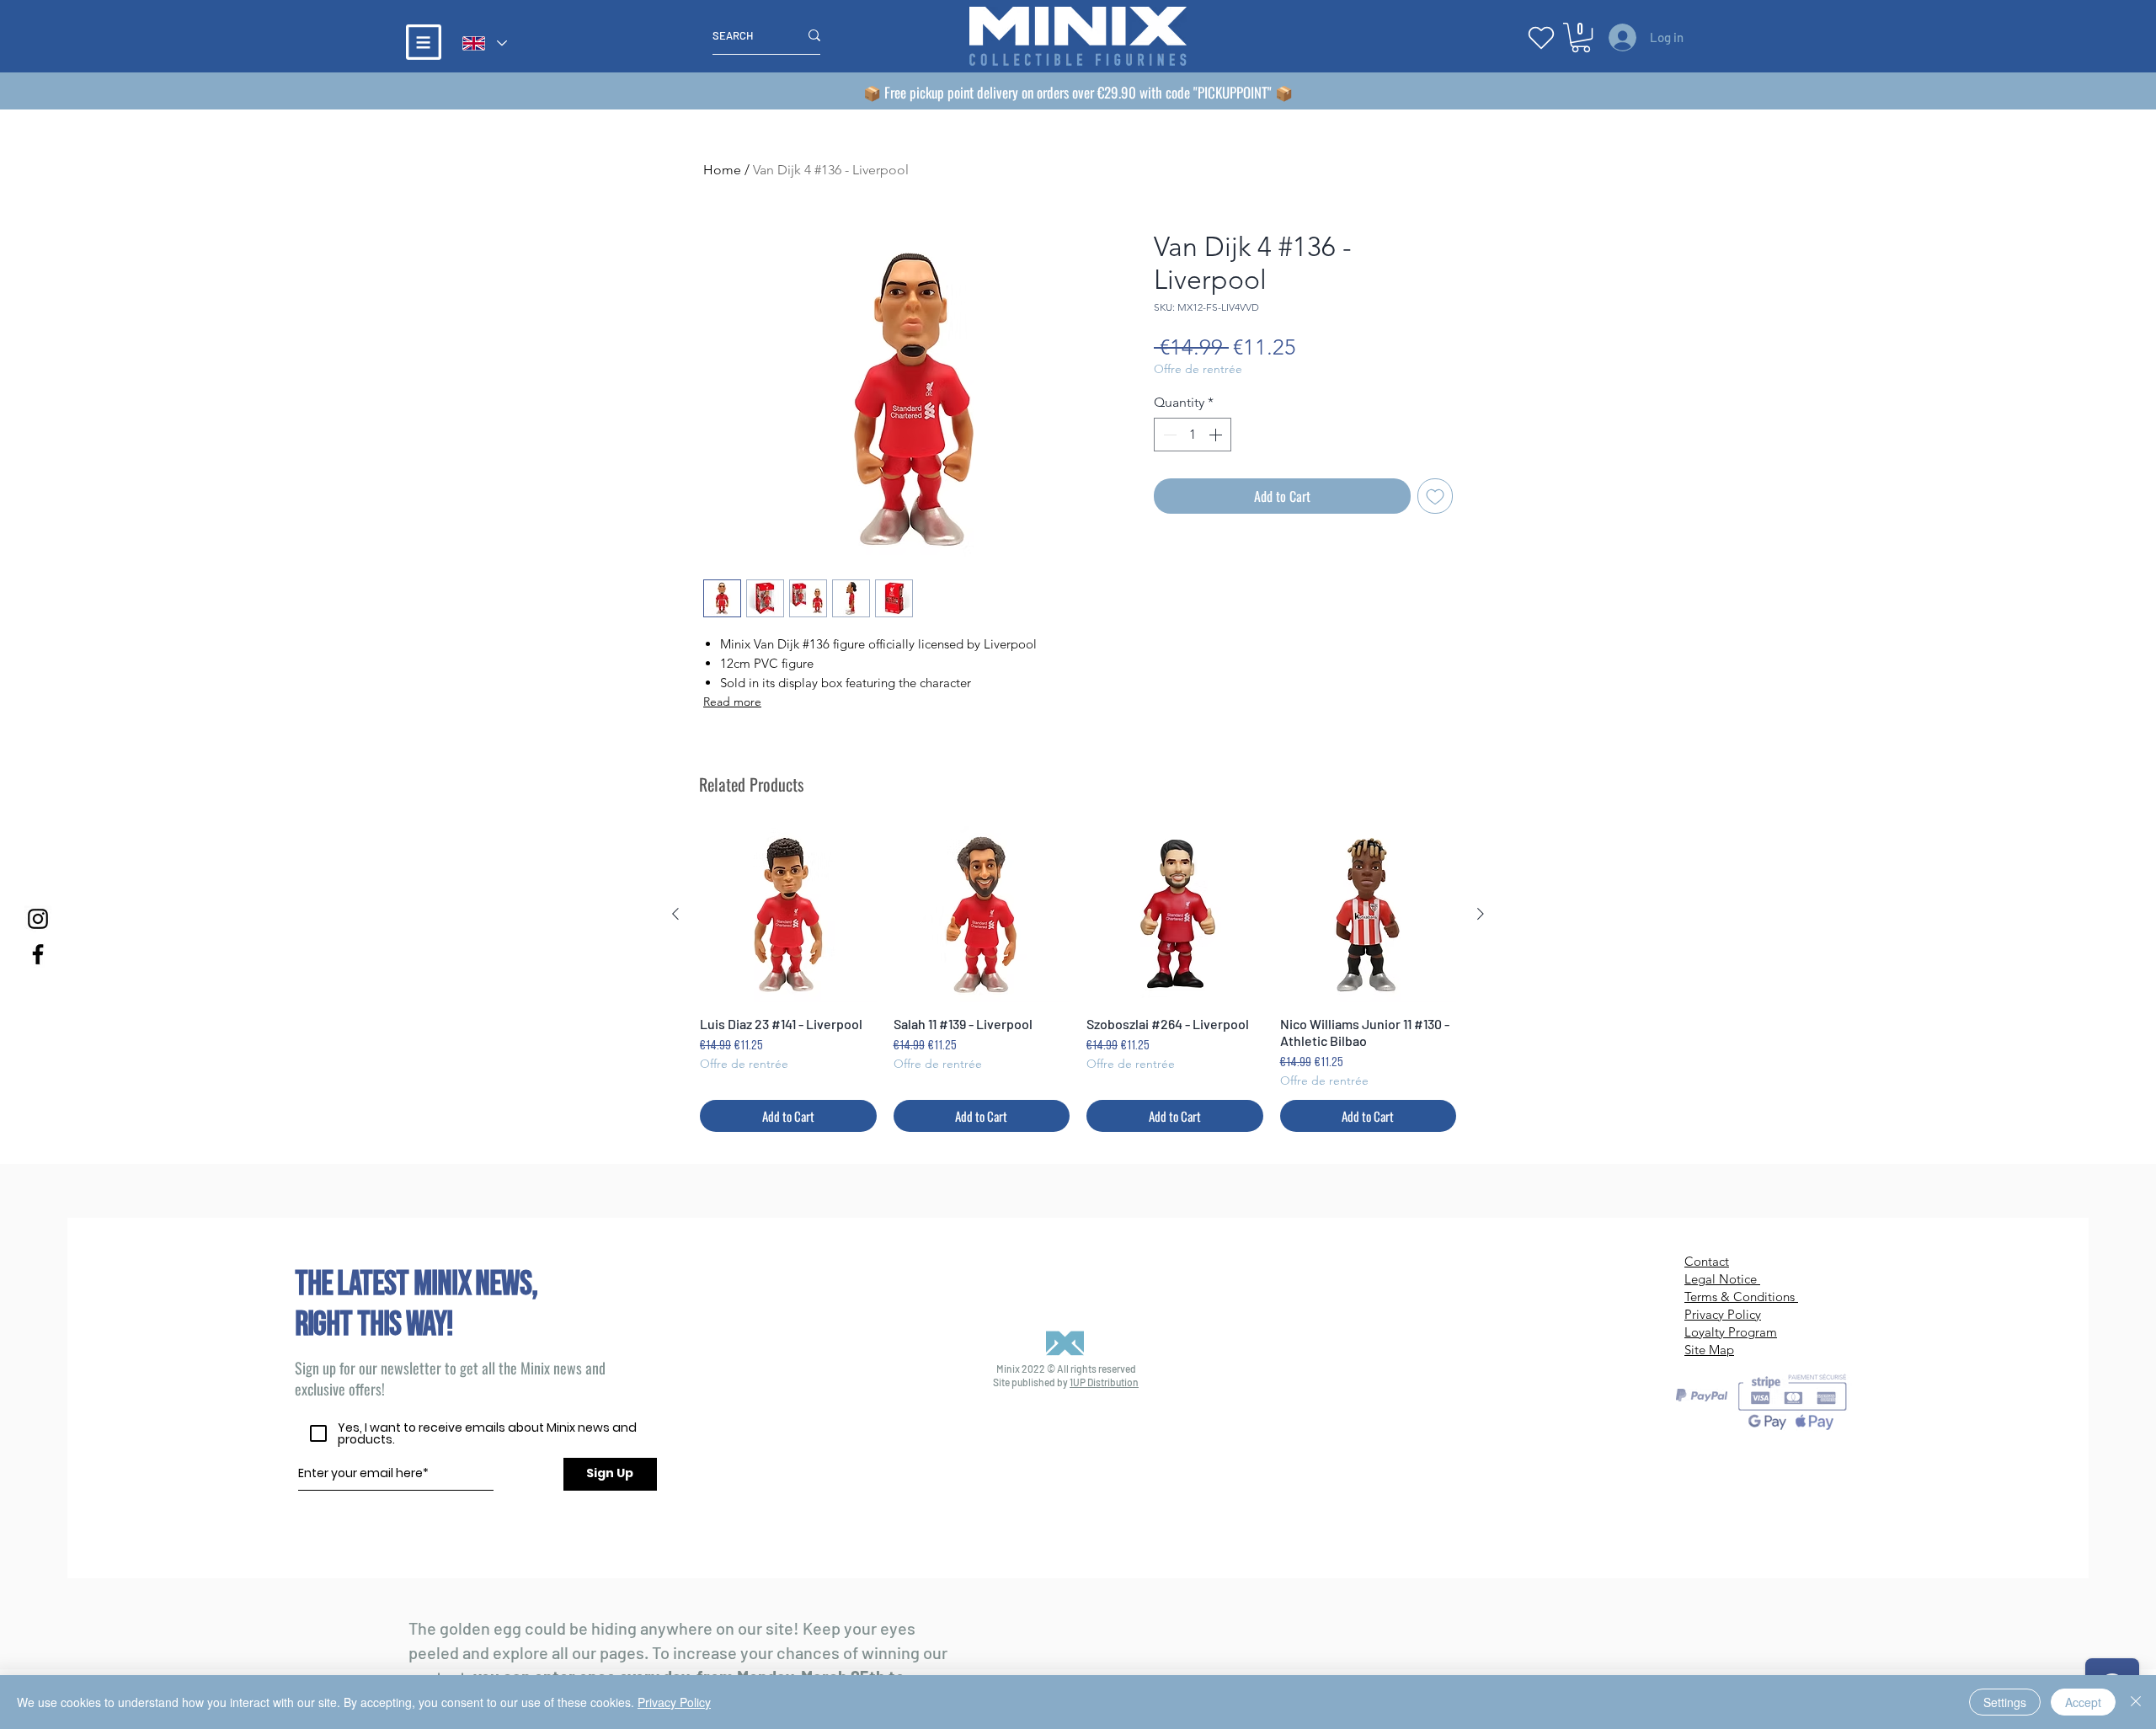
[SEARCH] (814, 35)
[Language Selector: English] (484, 43)
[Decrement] (1168, 435)
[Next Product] (1481, 914)
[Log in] (1620, 37)
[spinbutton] (1193, 435)
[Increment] (1217, 435)
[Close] (2136, 1702)
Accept (2083, 1702)
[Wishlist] (1541, 37)
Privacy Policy (674, 1702)
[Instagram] (38, 919)
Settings (2005, 1702)
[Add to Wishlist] (1435, 496)
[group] (1078, 979)
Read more (732, 702)
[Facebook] (38, 954)
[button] (424, 42)
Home (722, 170)
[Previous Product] (675, 914)
